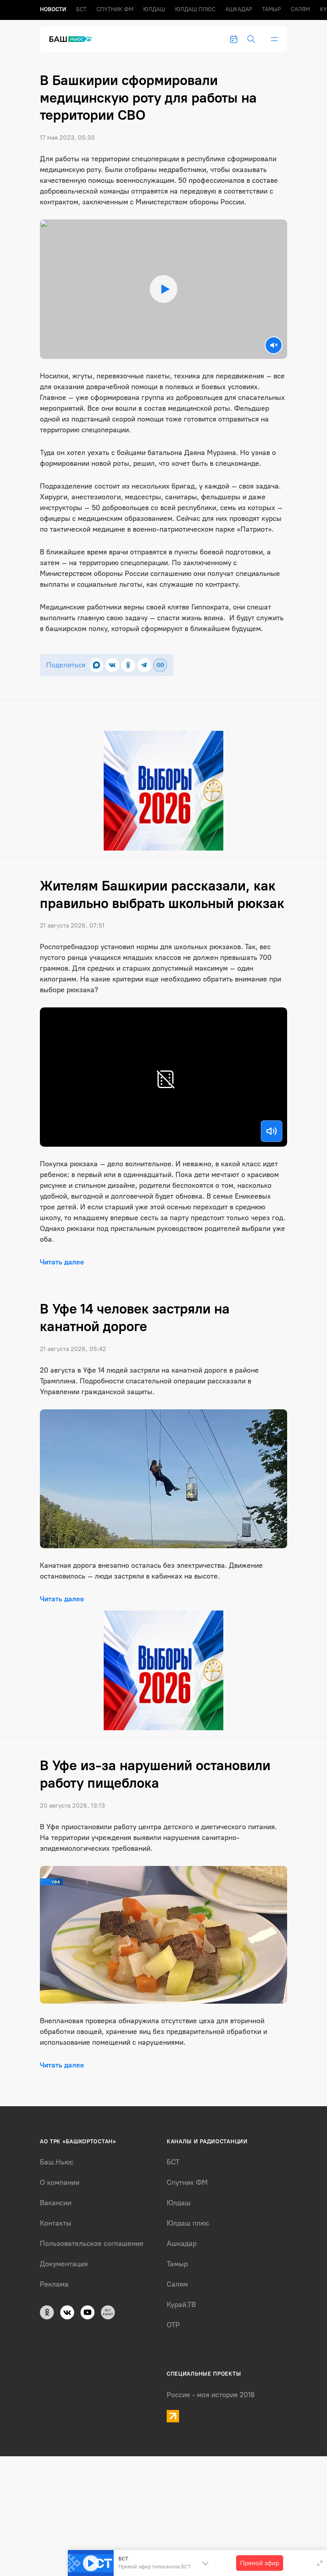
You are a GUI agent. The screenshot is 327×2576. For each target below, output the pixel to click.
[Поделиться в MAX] (96, 665)
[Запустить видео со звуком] (163, 289)
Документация (64, 2264)
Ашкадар (239, 9)
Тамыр (271, 9)
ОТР (173, 2325)
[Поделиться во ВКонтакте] (112, 665)
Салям (300, 9)
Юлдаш (154, 9)
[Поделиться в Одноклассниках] (128, 665)
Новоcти (53, 9)
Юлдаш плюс (195, 9)
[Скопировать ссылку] (160, 665)
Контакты (56, 2223)
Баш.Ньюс (57, 2162)
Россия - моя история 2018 (211, 2395)
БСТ (81, 9)
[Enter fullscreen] (320, 2563)
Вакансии (56, 2203)
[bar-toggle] (274, 39)
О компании (60, 2182)
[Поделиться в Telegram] (144, 665)
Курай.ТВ (181, 2305)
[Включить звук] (272, 1131)
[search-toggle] (251, 39)
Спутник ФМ (115, 9)
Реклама (54, 2284)
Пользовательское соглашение (92, 2244)
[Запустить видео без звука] (274, 345)
